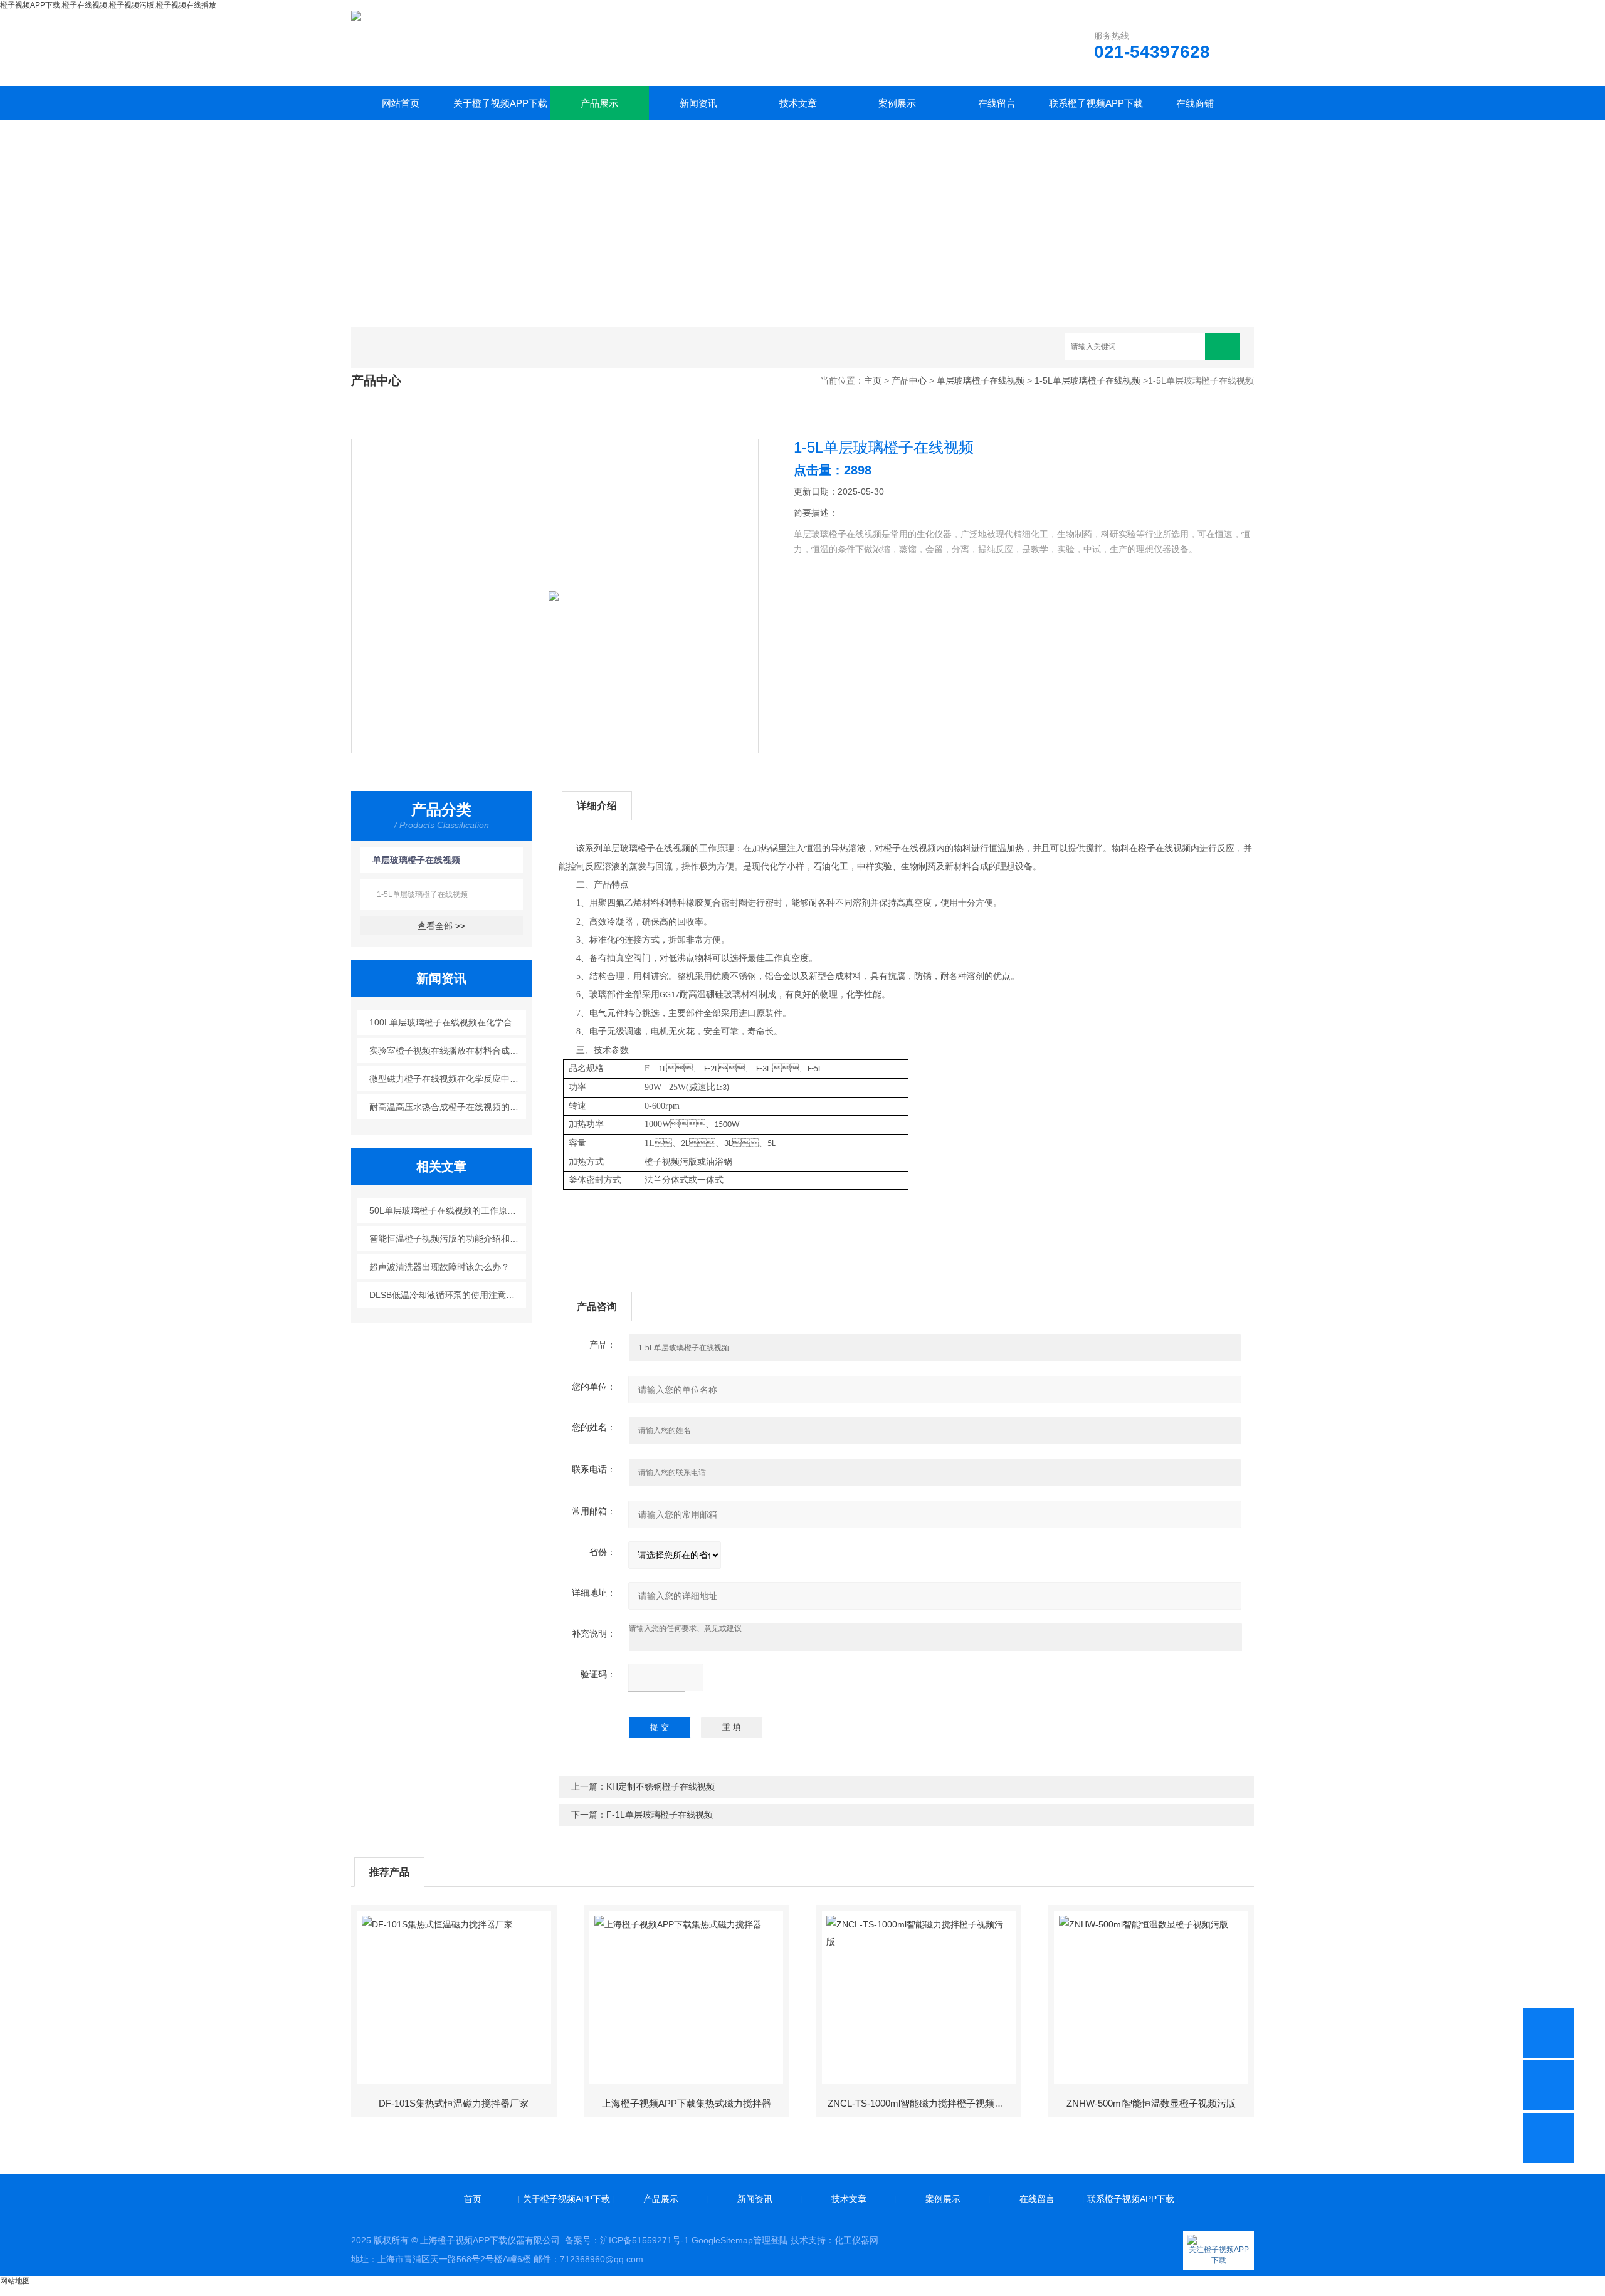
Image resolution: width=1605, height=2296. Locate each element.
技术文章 (798, 103)
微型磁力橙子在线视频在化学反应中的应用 (448, 1079)
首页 (473, 2199)
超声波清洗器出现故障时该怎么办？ (439, 1267)
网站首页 (401, 103)
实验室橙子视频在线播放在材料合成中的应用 (448, 1051)
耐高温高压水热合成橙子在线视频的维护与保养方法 (448, 1107)
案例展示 (897, 103)
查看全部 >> (441, 926)
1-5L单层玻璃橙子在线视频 (1087, 380)
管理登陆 (771, 2240)
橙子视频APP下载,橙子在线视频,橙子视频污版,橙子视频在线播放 (108, 5)
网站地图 (15, 2281)
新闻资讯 (698, 103)
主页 (873, 380)
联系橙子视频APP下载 (1096, 103)
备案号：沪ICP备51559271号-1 (627, 2240)
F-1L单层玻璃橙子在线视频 (660, 1815)
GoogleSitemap (722, 2240)
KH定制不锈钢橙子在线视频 (660, 1786)
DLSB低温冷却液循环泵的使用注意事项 (446, 1295)
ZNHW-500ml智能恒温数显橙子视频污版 (1151, 2103)
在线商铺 (1195, 103)
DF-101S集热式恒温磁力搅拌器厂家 (454, 2103)
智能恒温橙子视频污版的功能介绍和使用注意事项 (448, 1239)
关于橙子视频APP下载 (500, 103)
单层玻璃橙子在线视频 (981, 380)
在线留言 (997, 103)
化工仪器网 (856, 2240)
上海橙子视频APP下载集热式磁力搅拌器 (687, 2103)
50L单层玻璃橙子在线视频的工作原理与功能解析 (448, 1210)
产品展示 (599, 103)
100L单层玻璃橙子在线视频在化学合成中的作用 (448, 1022)
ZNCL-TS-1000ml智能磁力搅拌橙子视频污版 (920, 2103)
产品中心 (909, 380)
